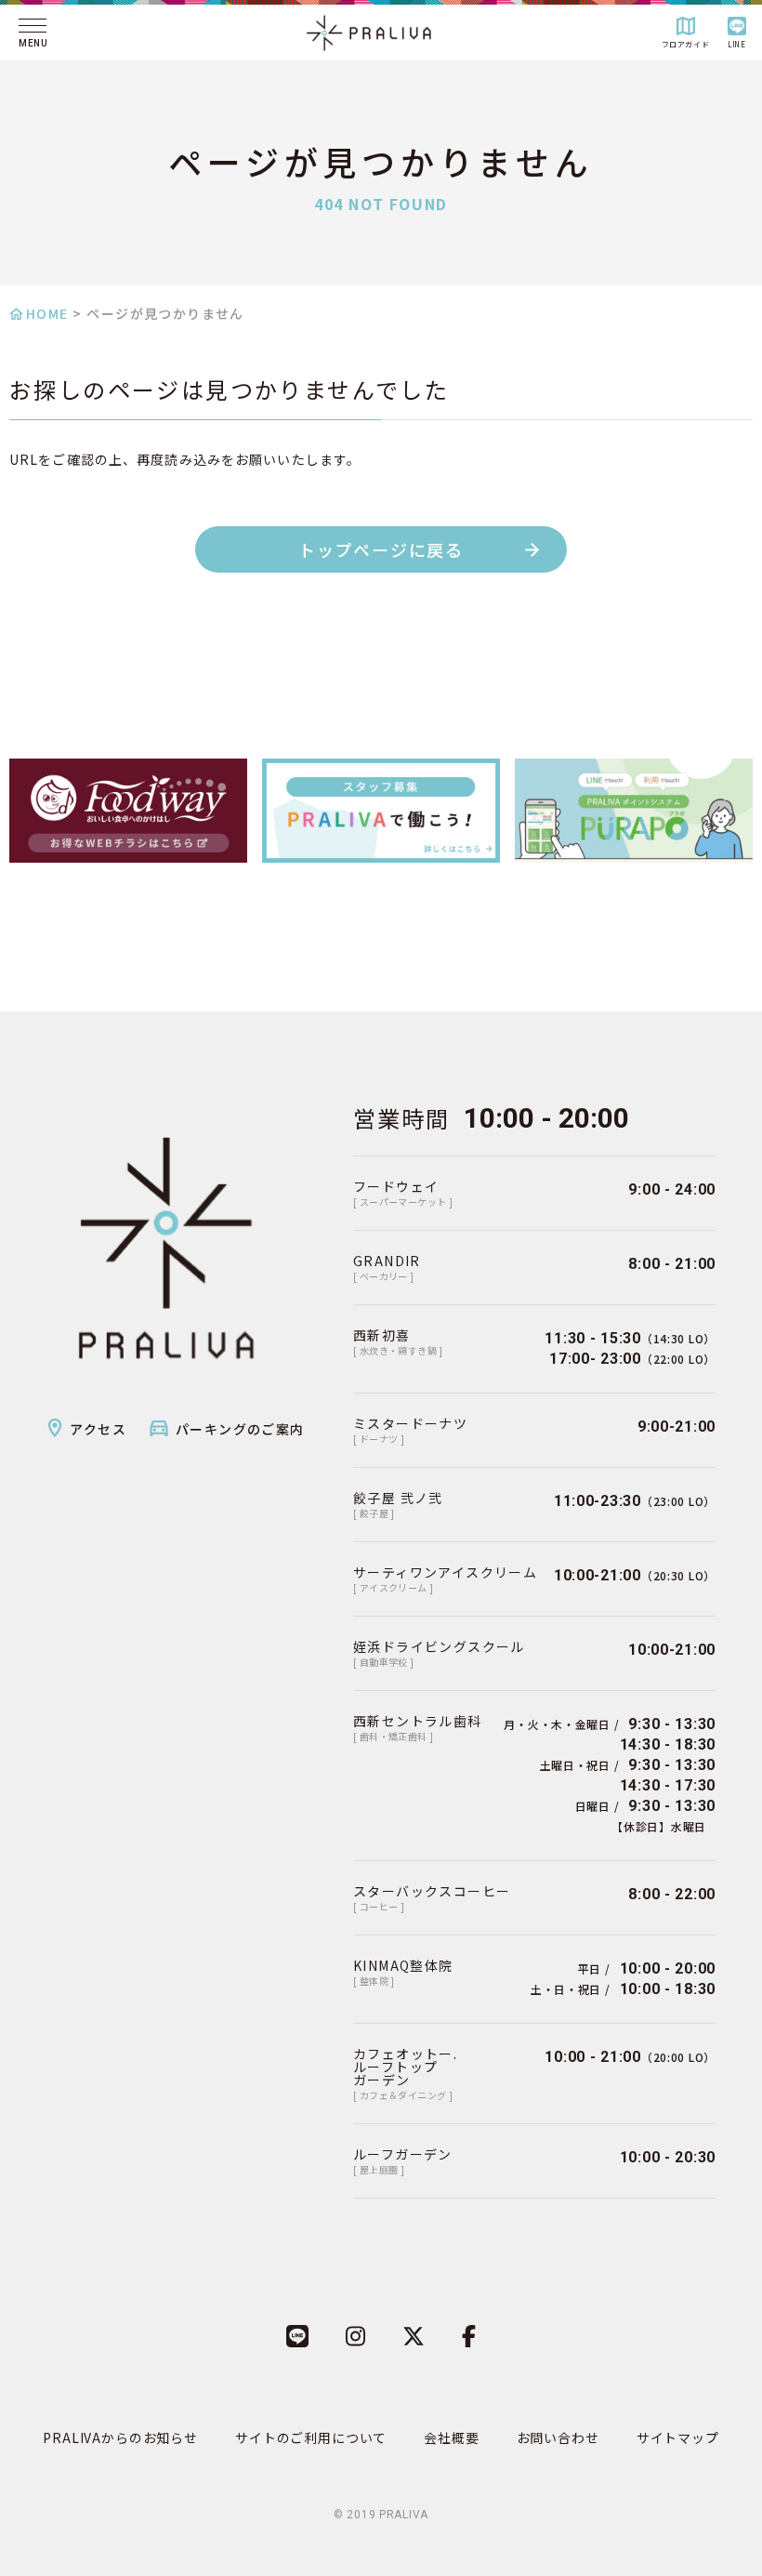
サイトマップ (678, 2437)
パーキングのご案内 (240, 1429)
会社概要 (451, 2437)
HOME (47, 313)
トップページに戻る (381, 549)
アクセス (98, 1429)
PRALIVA (404, 2515)
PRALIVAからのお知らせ (120, 2437)
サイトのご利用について (311, 2437)
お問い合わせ (558, 2437)
